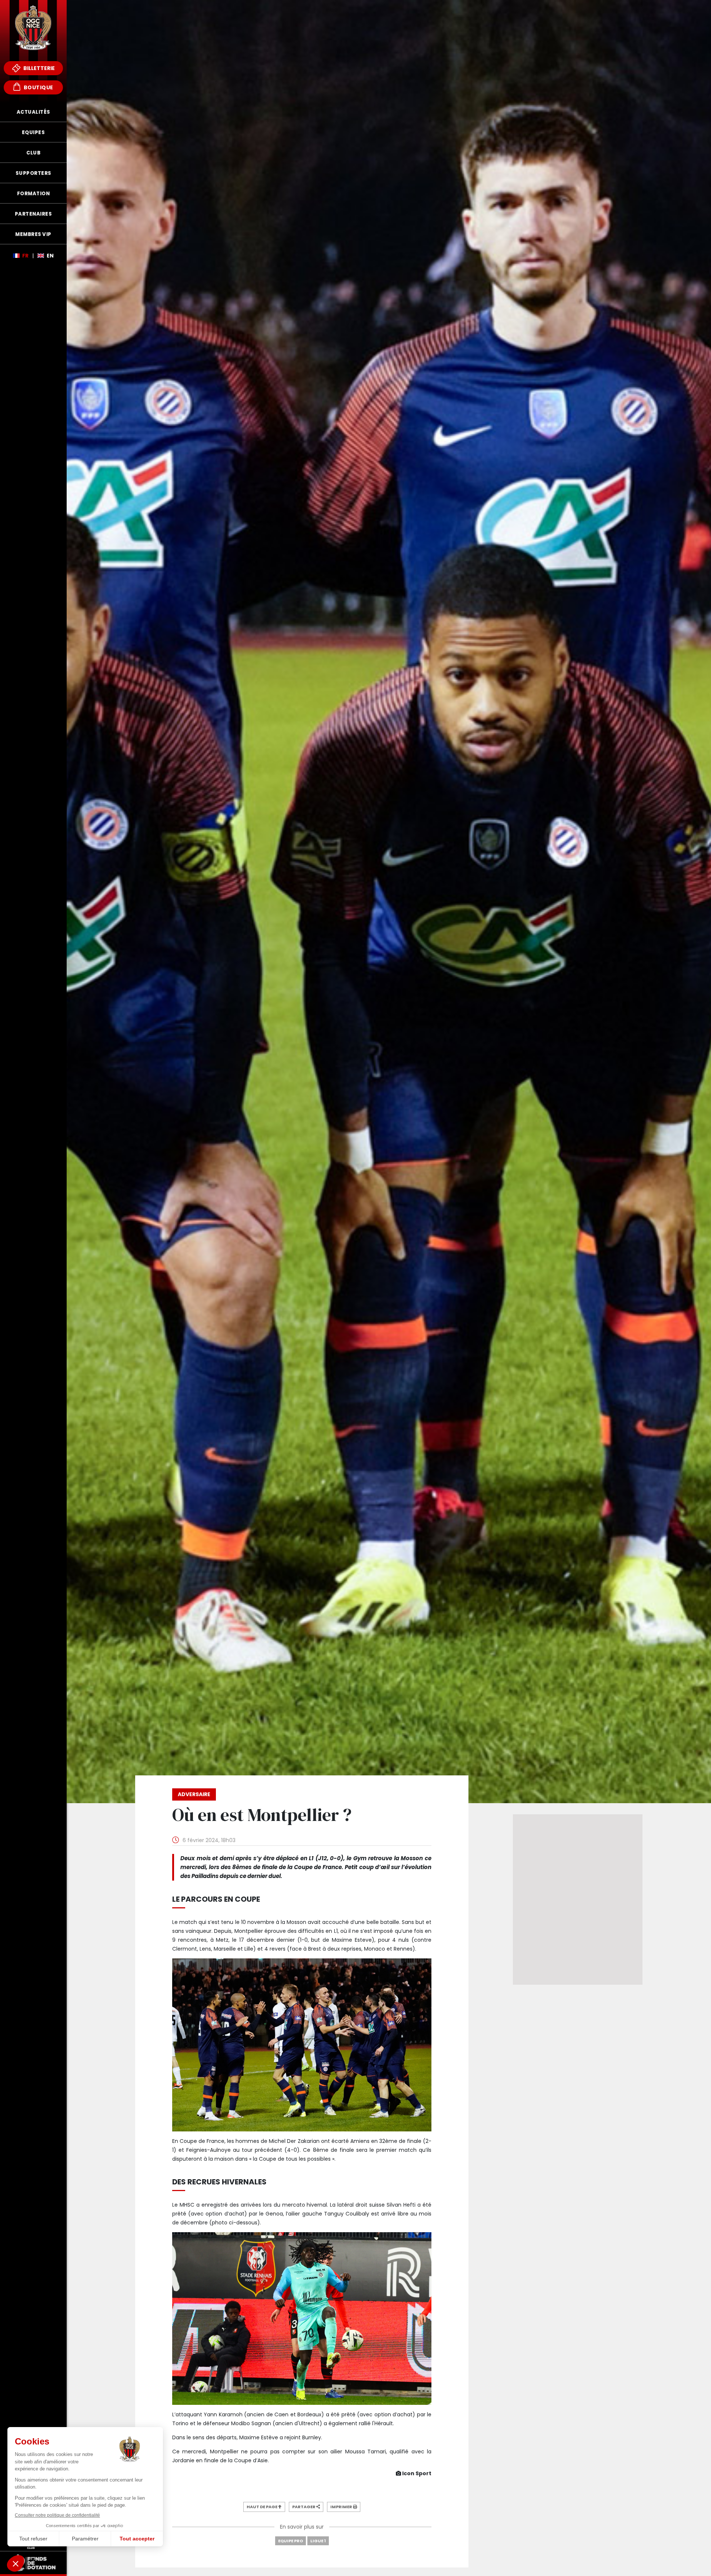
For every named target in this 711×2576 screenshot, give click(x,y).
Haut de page (262, 2507)
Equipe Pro (291, 2541)
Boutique (38, 87)
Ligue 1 (318, 2541)
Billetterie (39, 68)
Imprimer (342, 2507)
